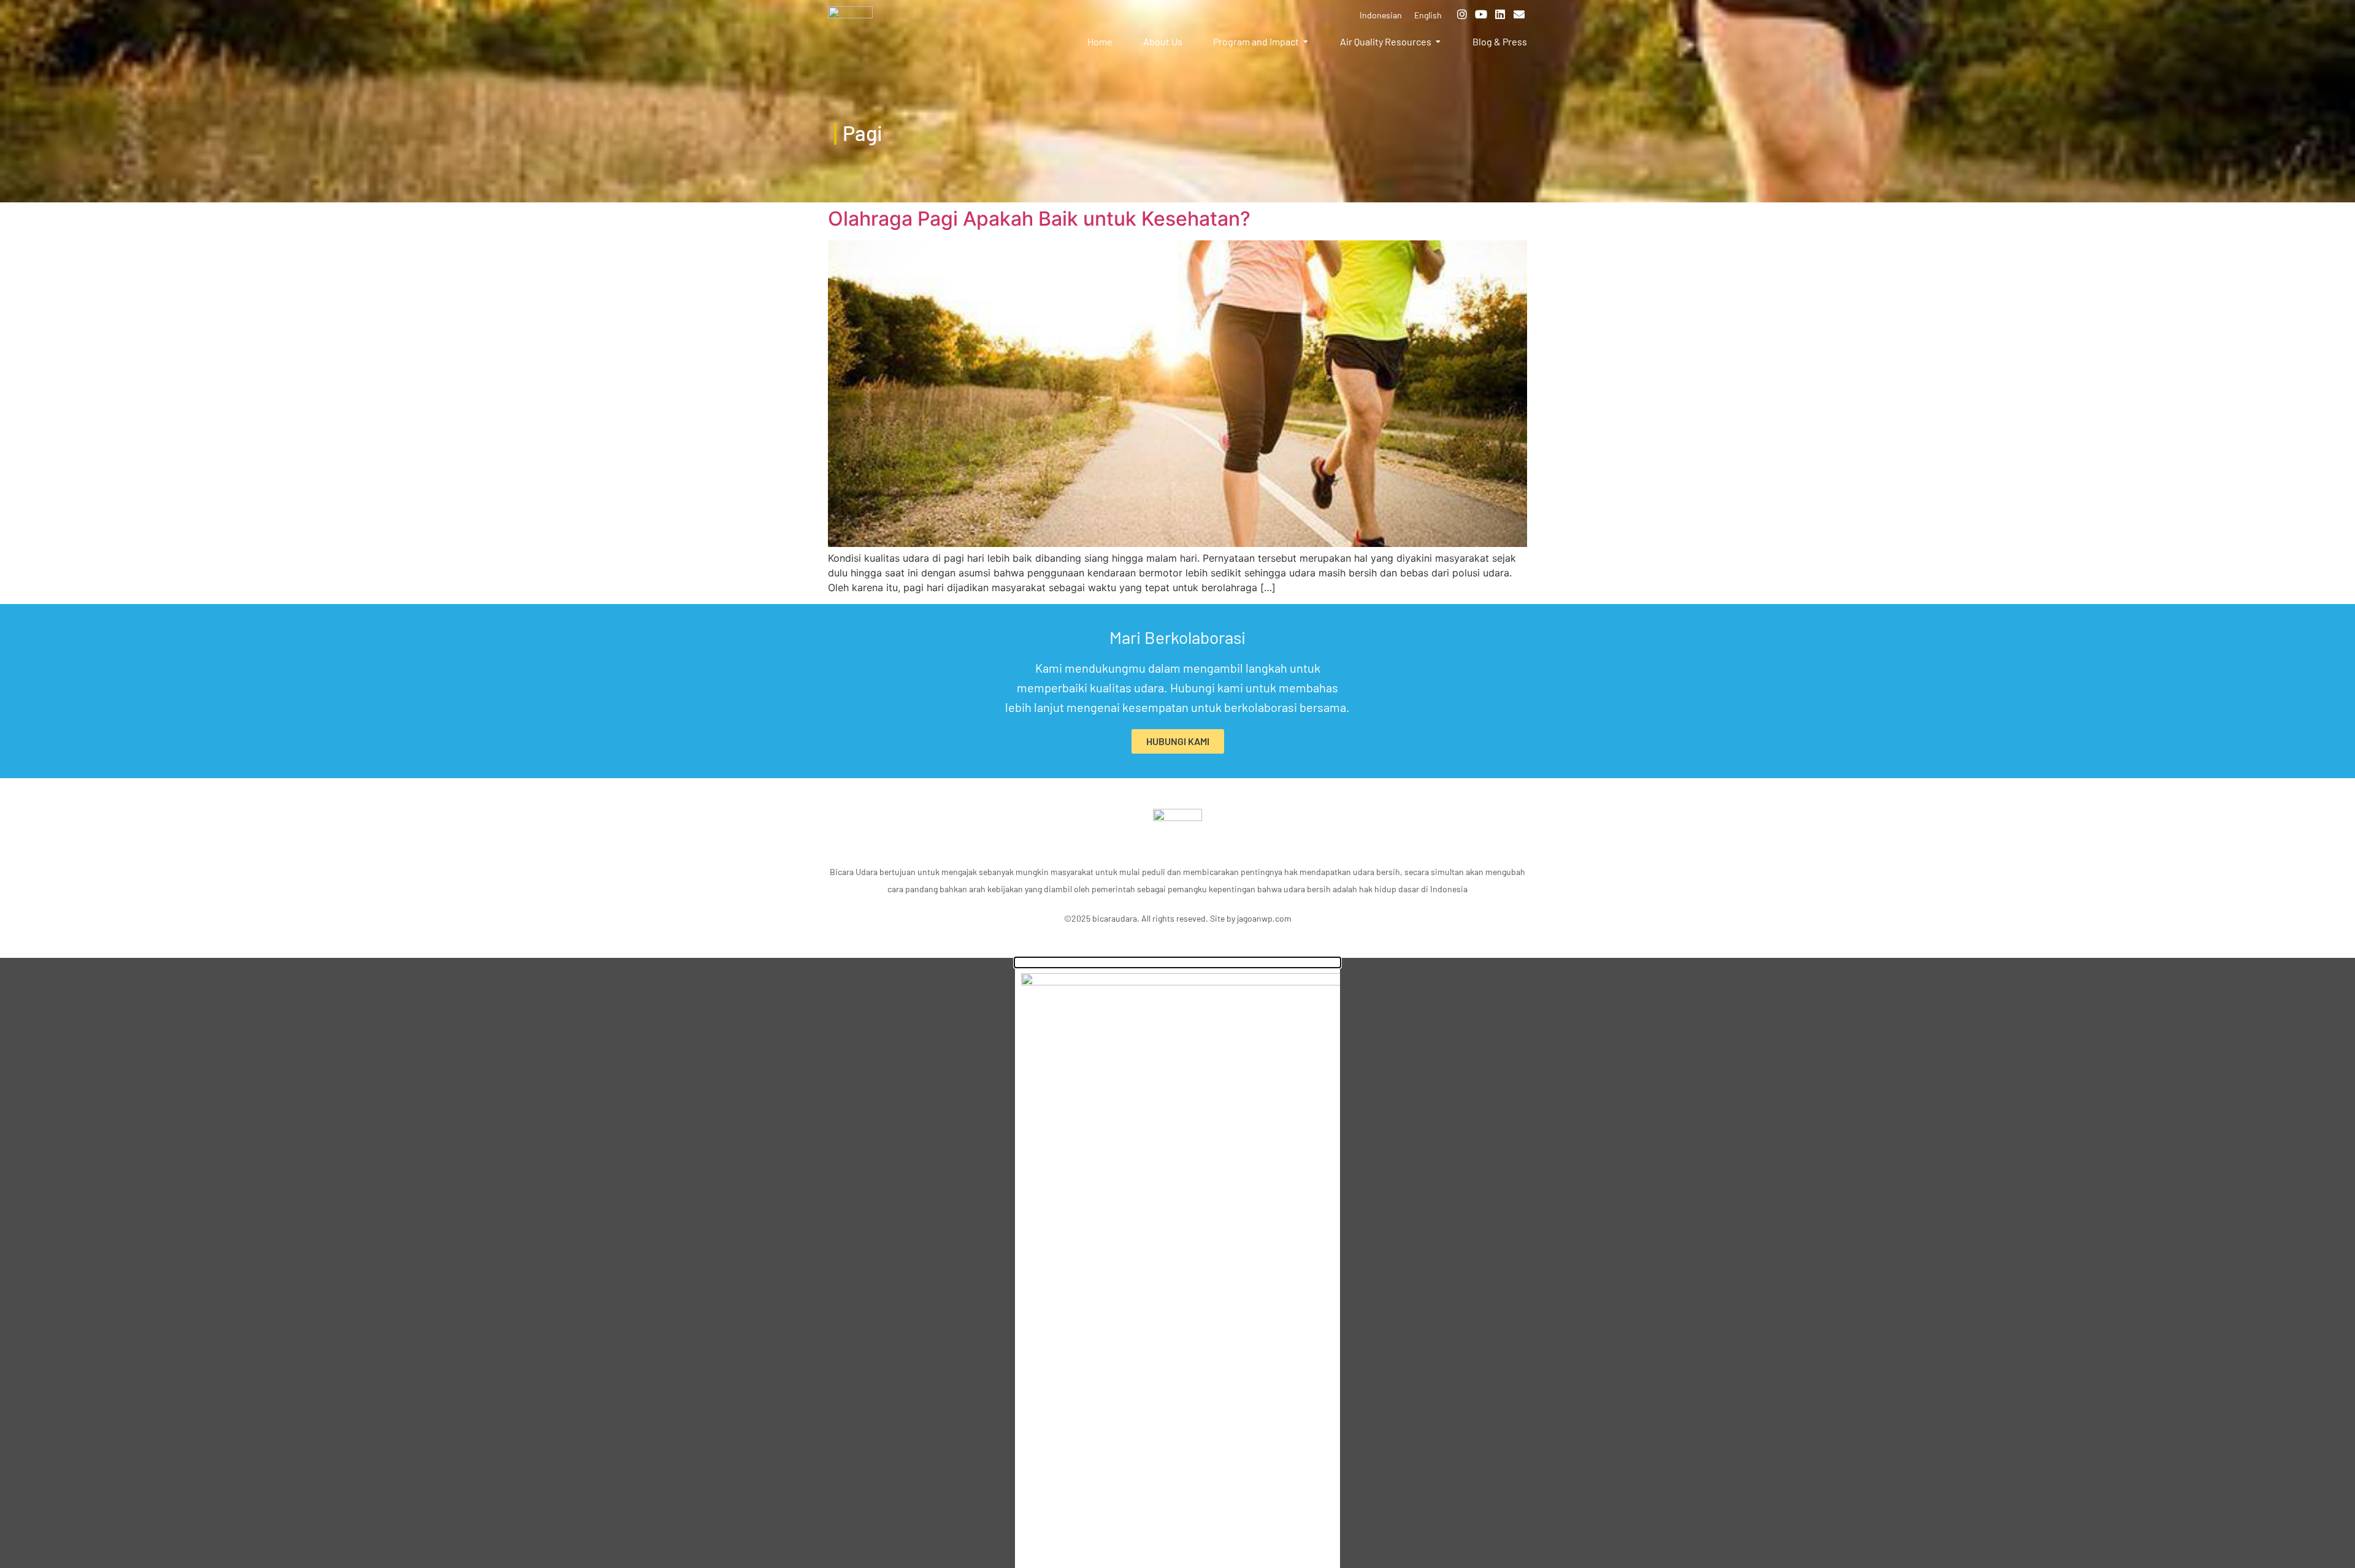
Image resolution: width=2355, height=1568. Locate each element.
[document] (1177, 1263)
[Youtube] (1481, 14)
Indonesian (1381, 15)
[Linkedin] (1500, 14)
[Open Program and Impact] (1306, 42)
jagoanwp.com (1264, 918)
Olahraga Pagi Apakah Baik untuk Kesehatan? (1039, 219)
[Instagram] (1462, 14)
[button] (1177, 962)
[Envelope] (1519, 14)
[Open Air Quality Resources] (1438, 42)
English (1428, 15)
